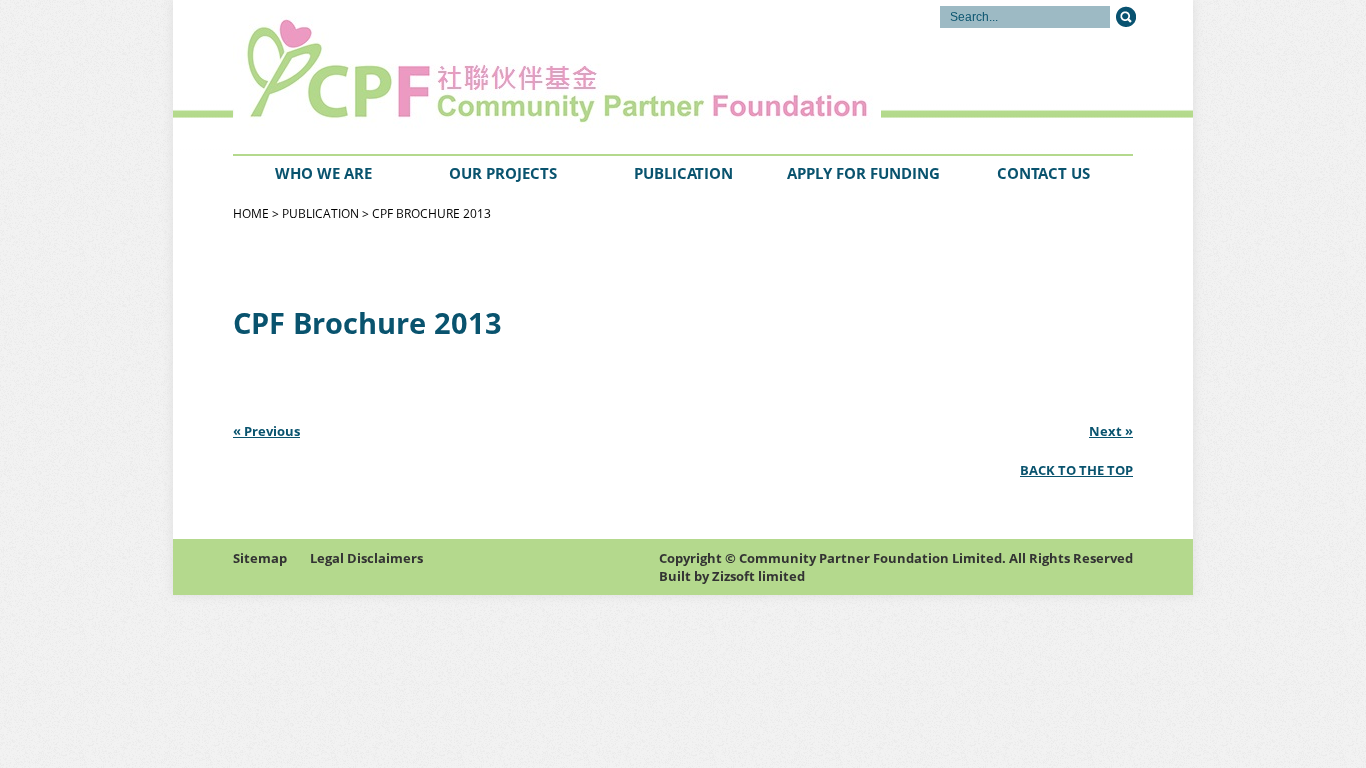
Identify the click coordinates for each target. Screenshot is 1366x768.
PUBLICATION (683, 173)
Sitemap (260, 558)
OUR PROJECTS (503, 173)
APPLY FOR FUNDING (863, 173)
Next (1105, 431)
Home (251, 213)
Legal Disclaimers (366, 558)
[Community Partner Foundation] (383, 75)
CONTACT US (1043, 173)
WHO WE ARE (323, 173)
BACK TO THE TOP (1076, 470)
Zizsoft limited (758, 576)
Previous (272, 431)
